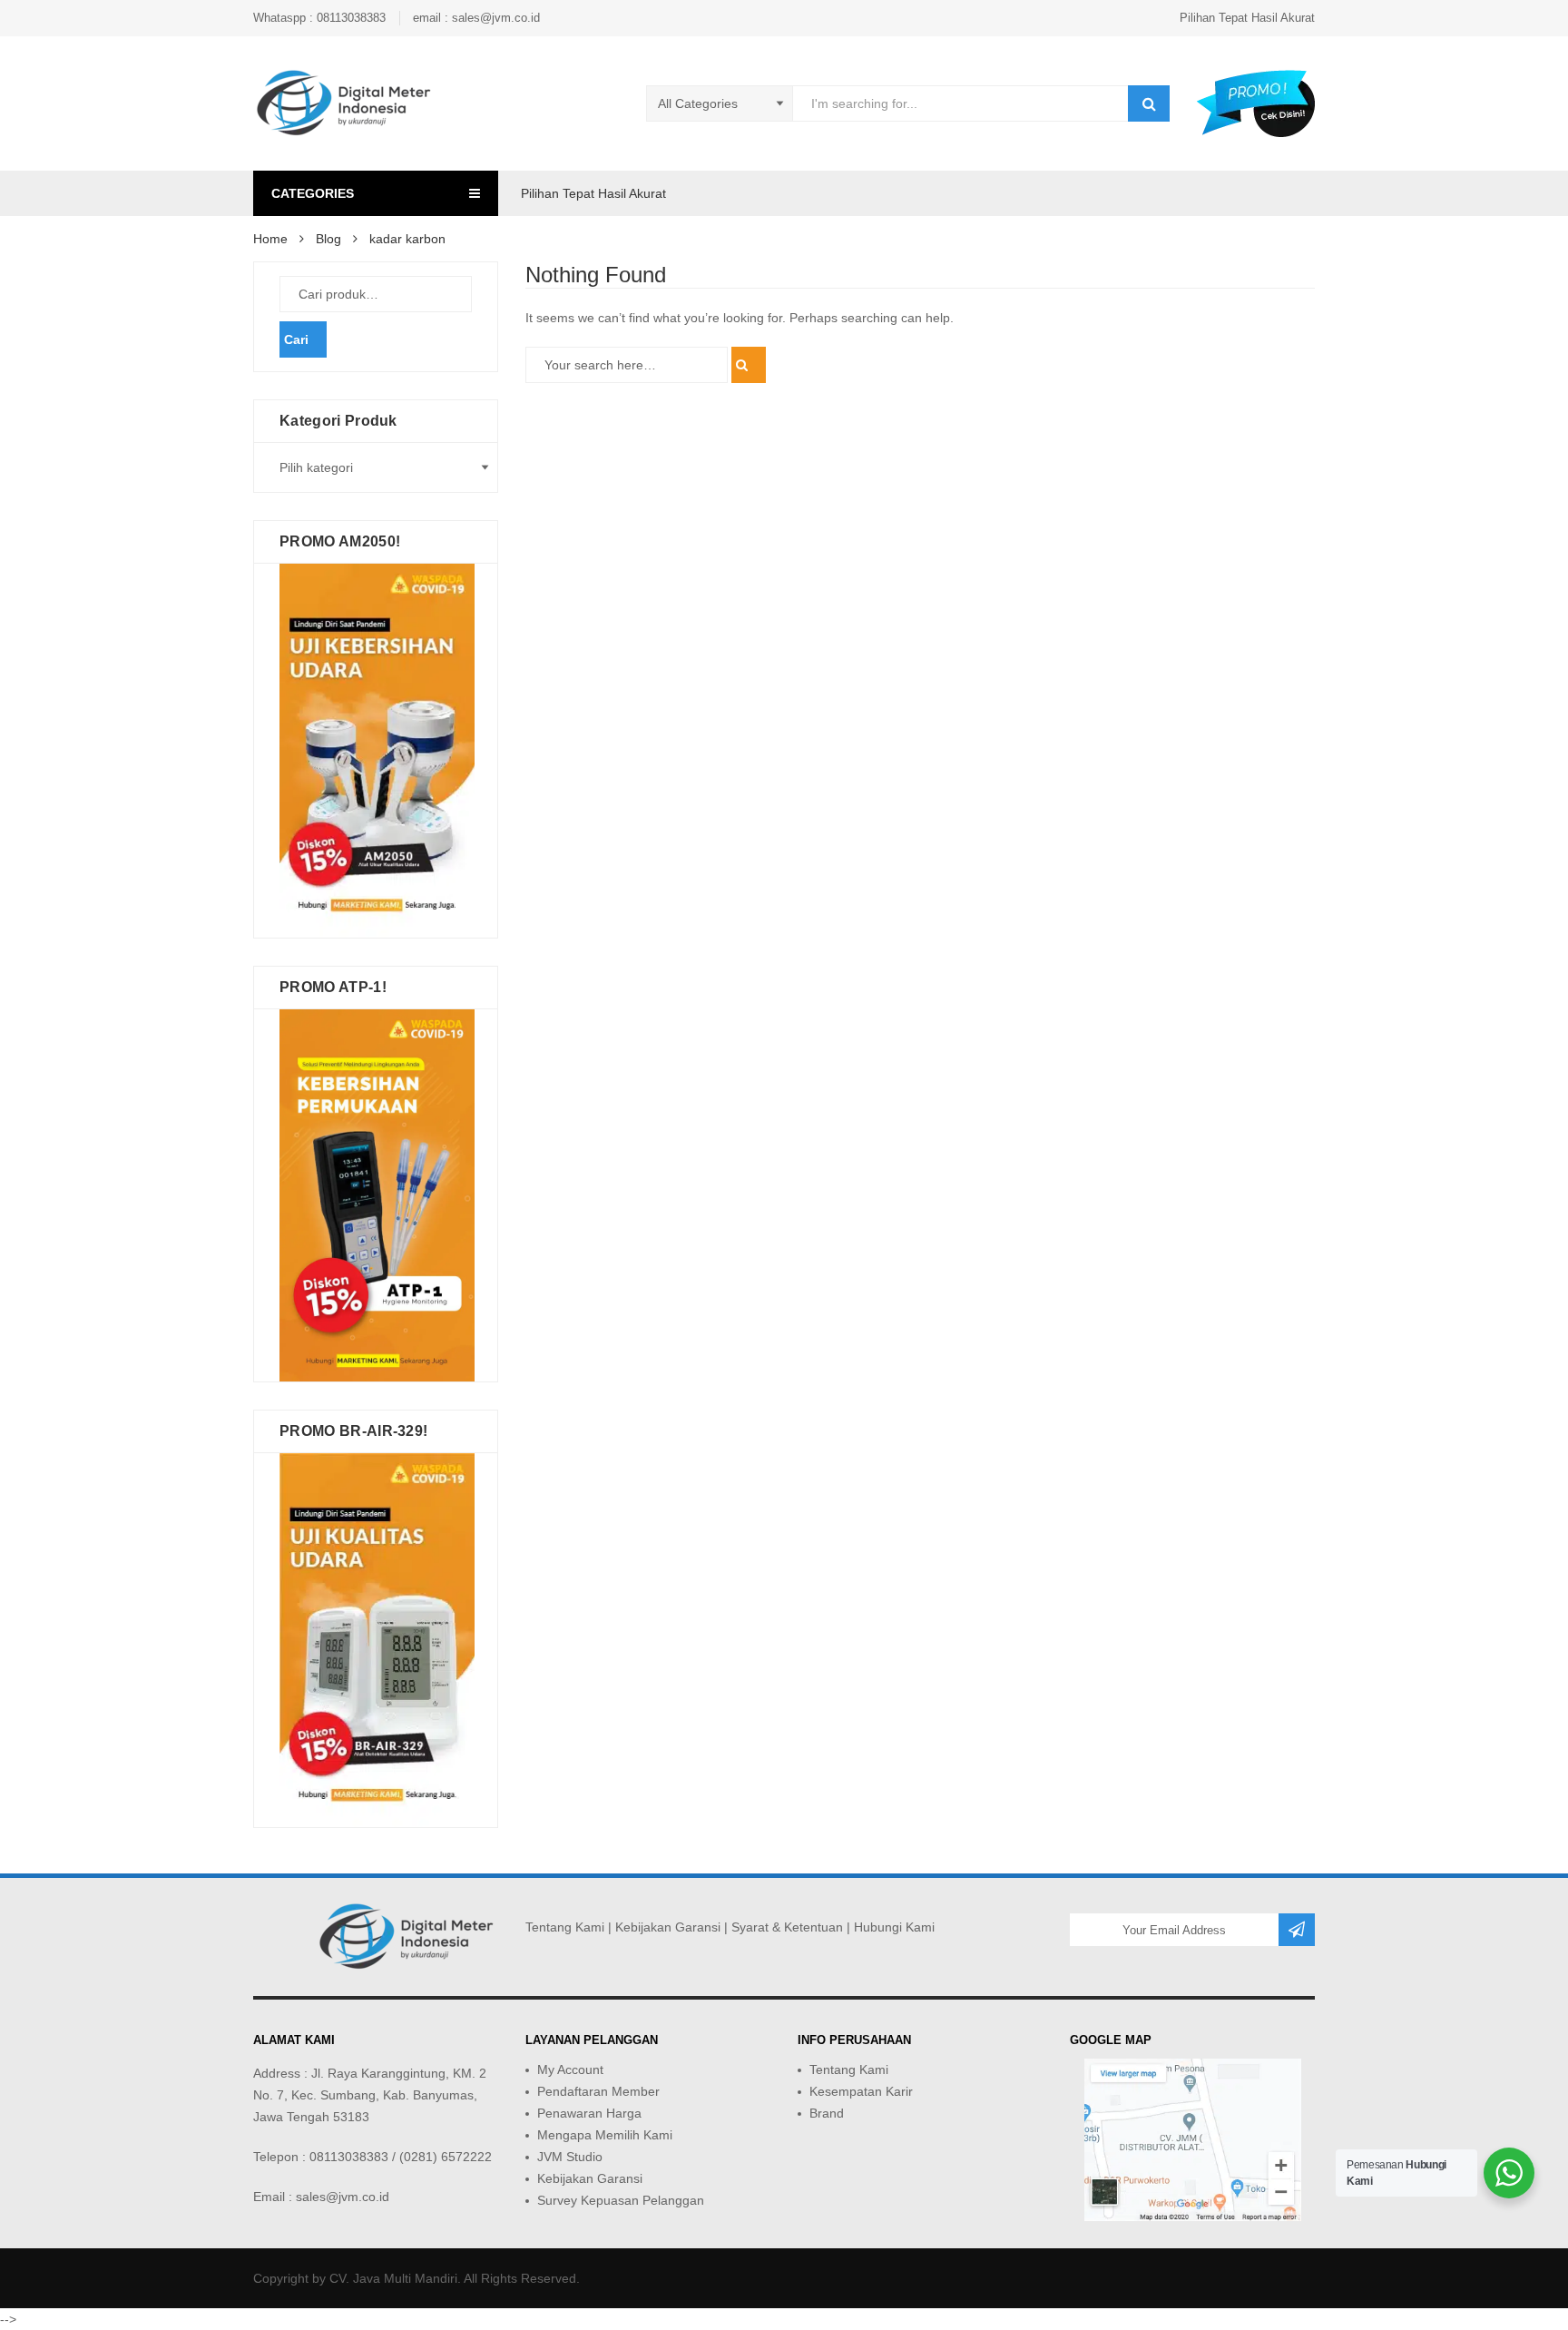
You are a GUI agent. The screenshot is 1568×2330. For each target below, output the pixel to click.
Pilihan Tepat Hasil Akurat (1247, 18)
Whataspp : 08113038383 (319, 18)
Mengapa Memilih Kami (605, 2135)
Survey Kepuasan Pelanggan (621, 2200)
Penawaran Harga (589, 2113)
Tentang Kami (565, 1927)
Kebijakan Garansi (668, 1927)
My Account (570, 2069)
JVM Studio (570, 2157)
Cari (296, 339)
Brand (827, 2113)
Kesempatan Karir (861, 2091)
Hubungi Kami (894, 1927)
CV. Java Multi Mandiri (393, 2278)
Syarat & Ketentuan (787, 1927)
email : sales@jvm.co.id (476, 18)
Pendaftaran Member (598, 2091)
